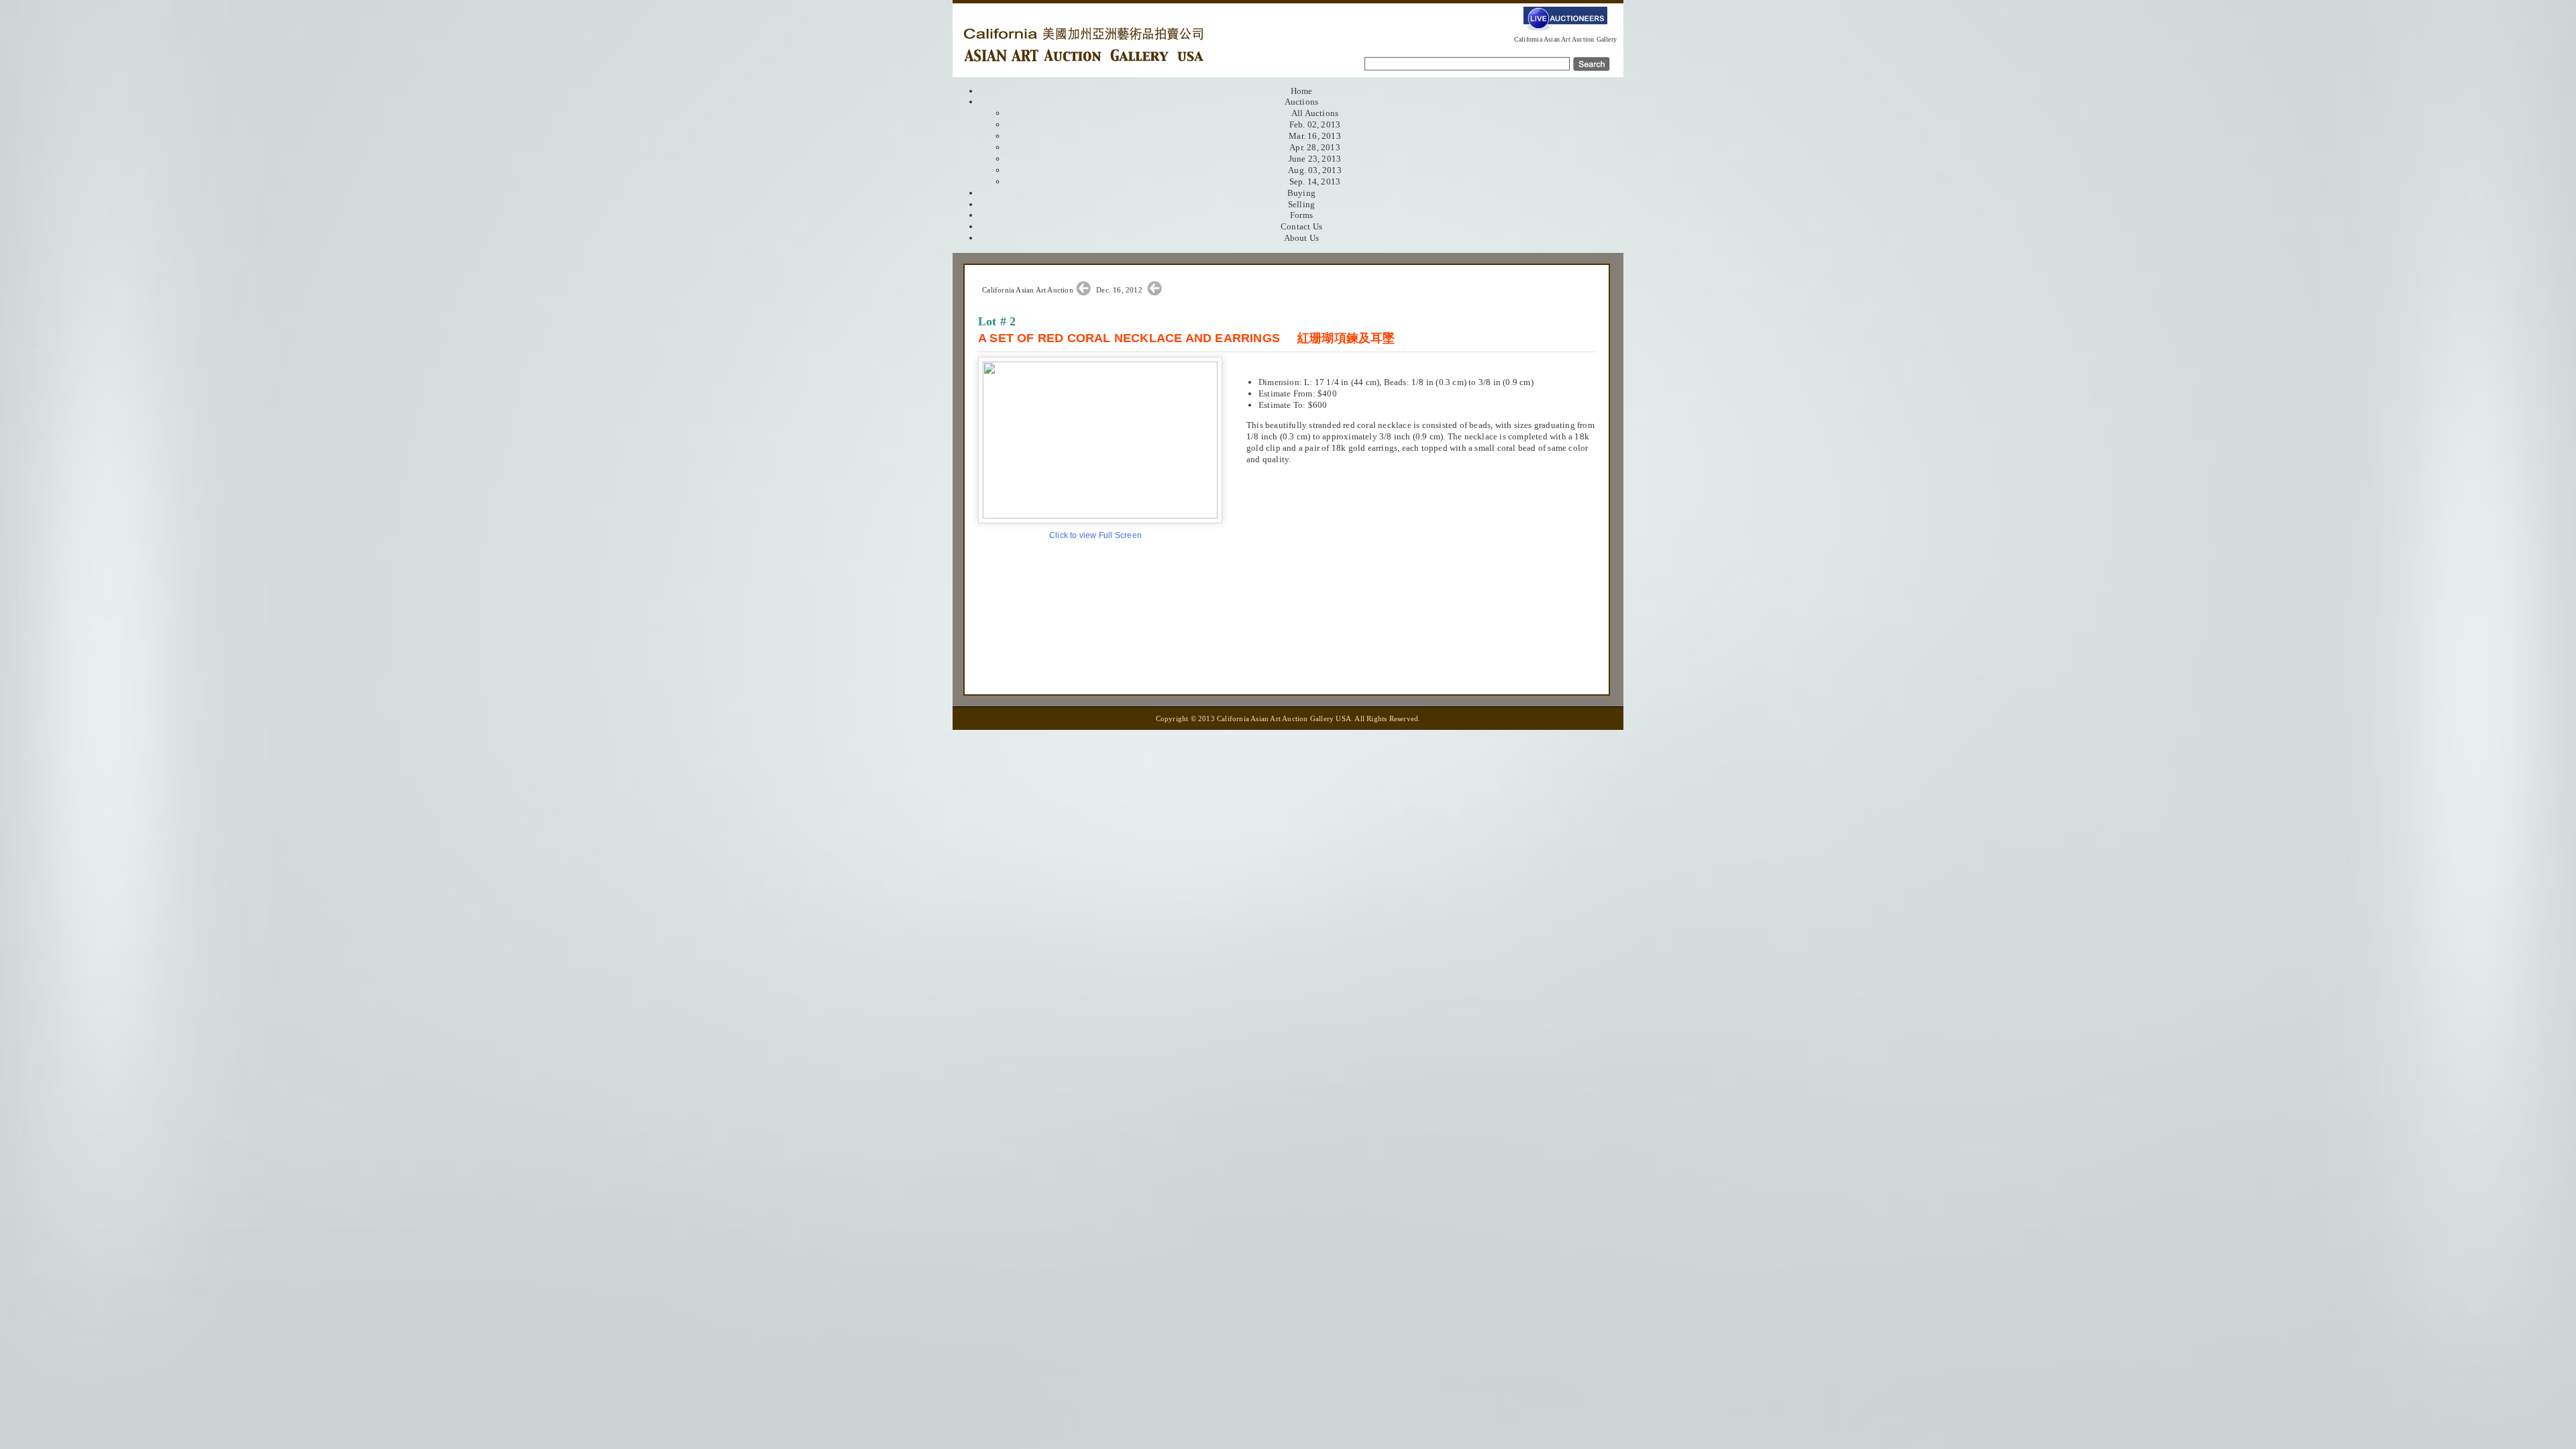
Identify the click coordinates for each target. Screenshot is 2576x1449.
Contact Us (1301, 226)
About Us (1302, 238)
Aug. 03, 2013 (1315, 170)
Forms (1301, 215)
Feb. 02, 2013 (1315, 124)
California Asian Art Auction (1028, 290)
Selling (1301, 204)
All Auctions (1315, 113)
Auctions (1302, 102)
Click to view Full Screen (1095, 535)
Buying (1301, 193)
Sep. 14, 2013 (1315, 181)
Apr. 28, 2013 (1315, 147)
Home (1302, 91)
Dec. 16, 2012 (1120, 290)
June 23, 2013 (1315, 159)
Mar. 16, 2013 (1315, 136)
